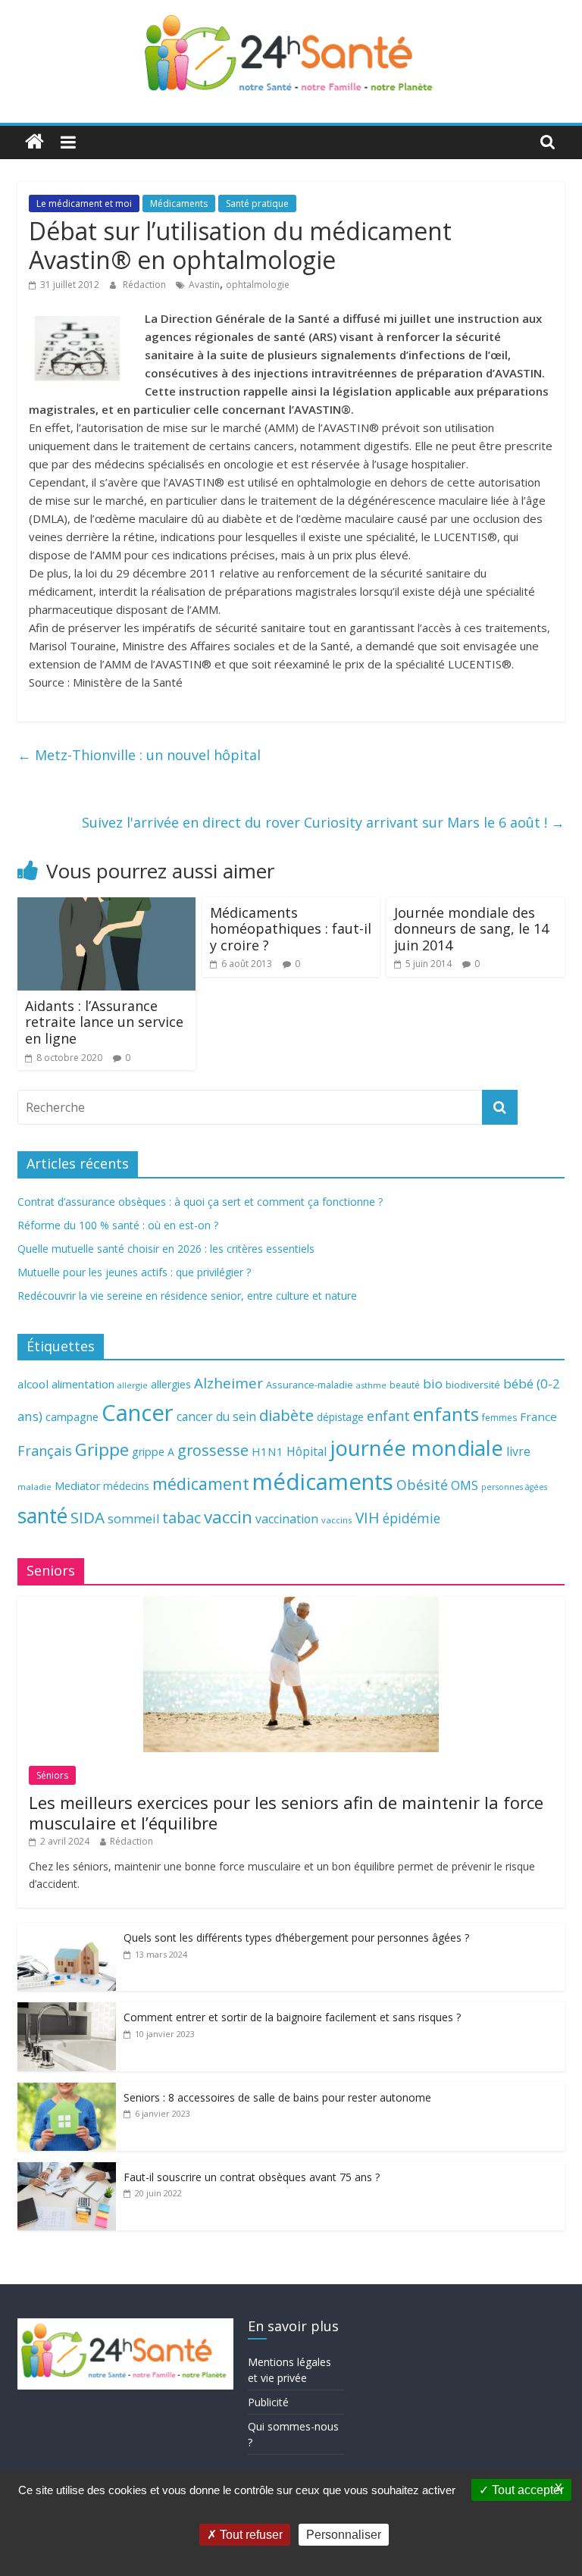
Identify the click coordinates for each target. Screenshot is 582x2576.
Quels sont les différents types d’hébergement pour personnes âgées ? (296, 1937)
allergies (171, 1384)
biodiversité (473, 1385)
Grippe (102, 1449)
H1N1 (268, 1451)
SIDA (88, 1517)
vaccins (337, 1520)
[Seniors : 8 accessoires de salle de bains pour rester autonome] (67, 2091)
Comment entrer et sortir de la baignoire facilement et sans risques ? (292, 2017)
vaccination (287, 1519)
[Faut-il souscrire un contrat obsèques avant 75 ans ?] (67, 2170)
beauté (405, 1385)
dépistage (340, 1417)
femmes (499, 1418)
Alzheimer (228, 1383)
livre (518, 1451)
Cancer (138, 1413)
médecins (126, 1486)
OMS (465, 1485)
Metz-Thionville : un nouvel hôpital (139, 755)
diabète (286, 1415)
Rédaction (145, 285)
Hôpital (307, 1451)
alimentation (83, 1384)
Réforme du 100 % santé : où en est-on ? (118, 1225)
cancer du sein (216, 1416)
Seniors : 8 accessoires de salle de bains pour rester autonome (277, 2097)
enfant (388, 1416)
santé (42, 1516)
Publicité (268, 2402)
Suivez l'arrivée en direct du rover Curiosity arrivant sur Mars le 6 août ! (323, 822)
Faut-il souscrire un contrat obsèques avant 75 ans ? (252, 2177)
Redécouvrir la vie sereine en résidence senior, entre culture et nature (187, 1296)
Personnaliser (344, 2535)
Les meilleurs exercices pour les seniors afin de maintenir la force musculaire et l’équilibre (286, 1812)
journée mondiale (416, 1448)
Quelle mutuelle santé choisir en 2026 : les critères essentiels (166, 1249)
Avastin (204, 285)
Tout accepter (526, 2490)
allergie (133, 1385)
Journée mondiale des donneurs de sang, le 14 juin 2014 (471, 929)
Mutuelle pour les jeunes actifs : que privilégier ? (134, 1272)
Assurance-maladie (310, 1385)
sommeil (133, 1518)
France (538, 1416)
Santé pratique (257, 203)
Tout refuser (250, 2535)
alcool (33, 1384)
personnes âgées (514, 1487)
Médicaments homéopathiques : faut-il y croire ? (291, 929)
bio (433, 1383)
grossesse (213, 1450)
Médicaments (179, 203)
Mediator (77, 1486)
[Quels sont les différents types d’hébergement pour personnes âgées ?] (67, 1931)
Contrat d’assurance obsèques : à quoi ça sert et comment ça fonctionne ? (200, 1202)
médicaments (323, 1482)
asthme (371, 1385)
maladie (34, 1487)
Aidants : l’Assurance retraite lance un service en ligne (104, 1022)
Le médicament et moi (84, 203)
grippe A (153, 1452)
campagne (72, 1416)
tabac (181, 1518)
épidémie (411, 1518)
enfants (446, 1414)
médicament (201, 1484)
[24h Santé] (34, 142)
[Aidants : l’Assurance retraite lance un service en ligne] (106, 906)
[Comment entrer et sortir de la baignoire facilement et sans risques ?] (67, 2010)
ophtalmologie (258, 285)
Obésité (422, 1485)
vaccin (228, 1517)
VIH (368, 1518)
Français (45, 1451)
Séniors (52, 1775)
